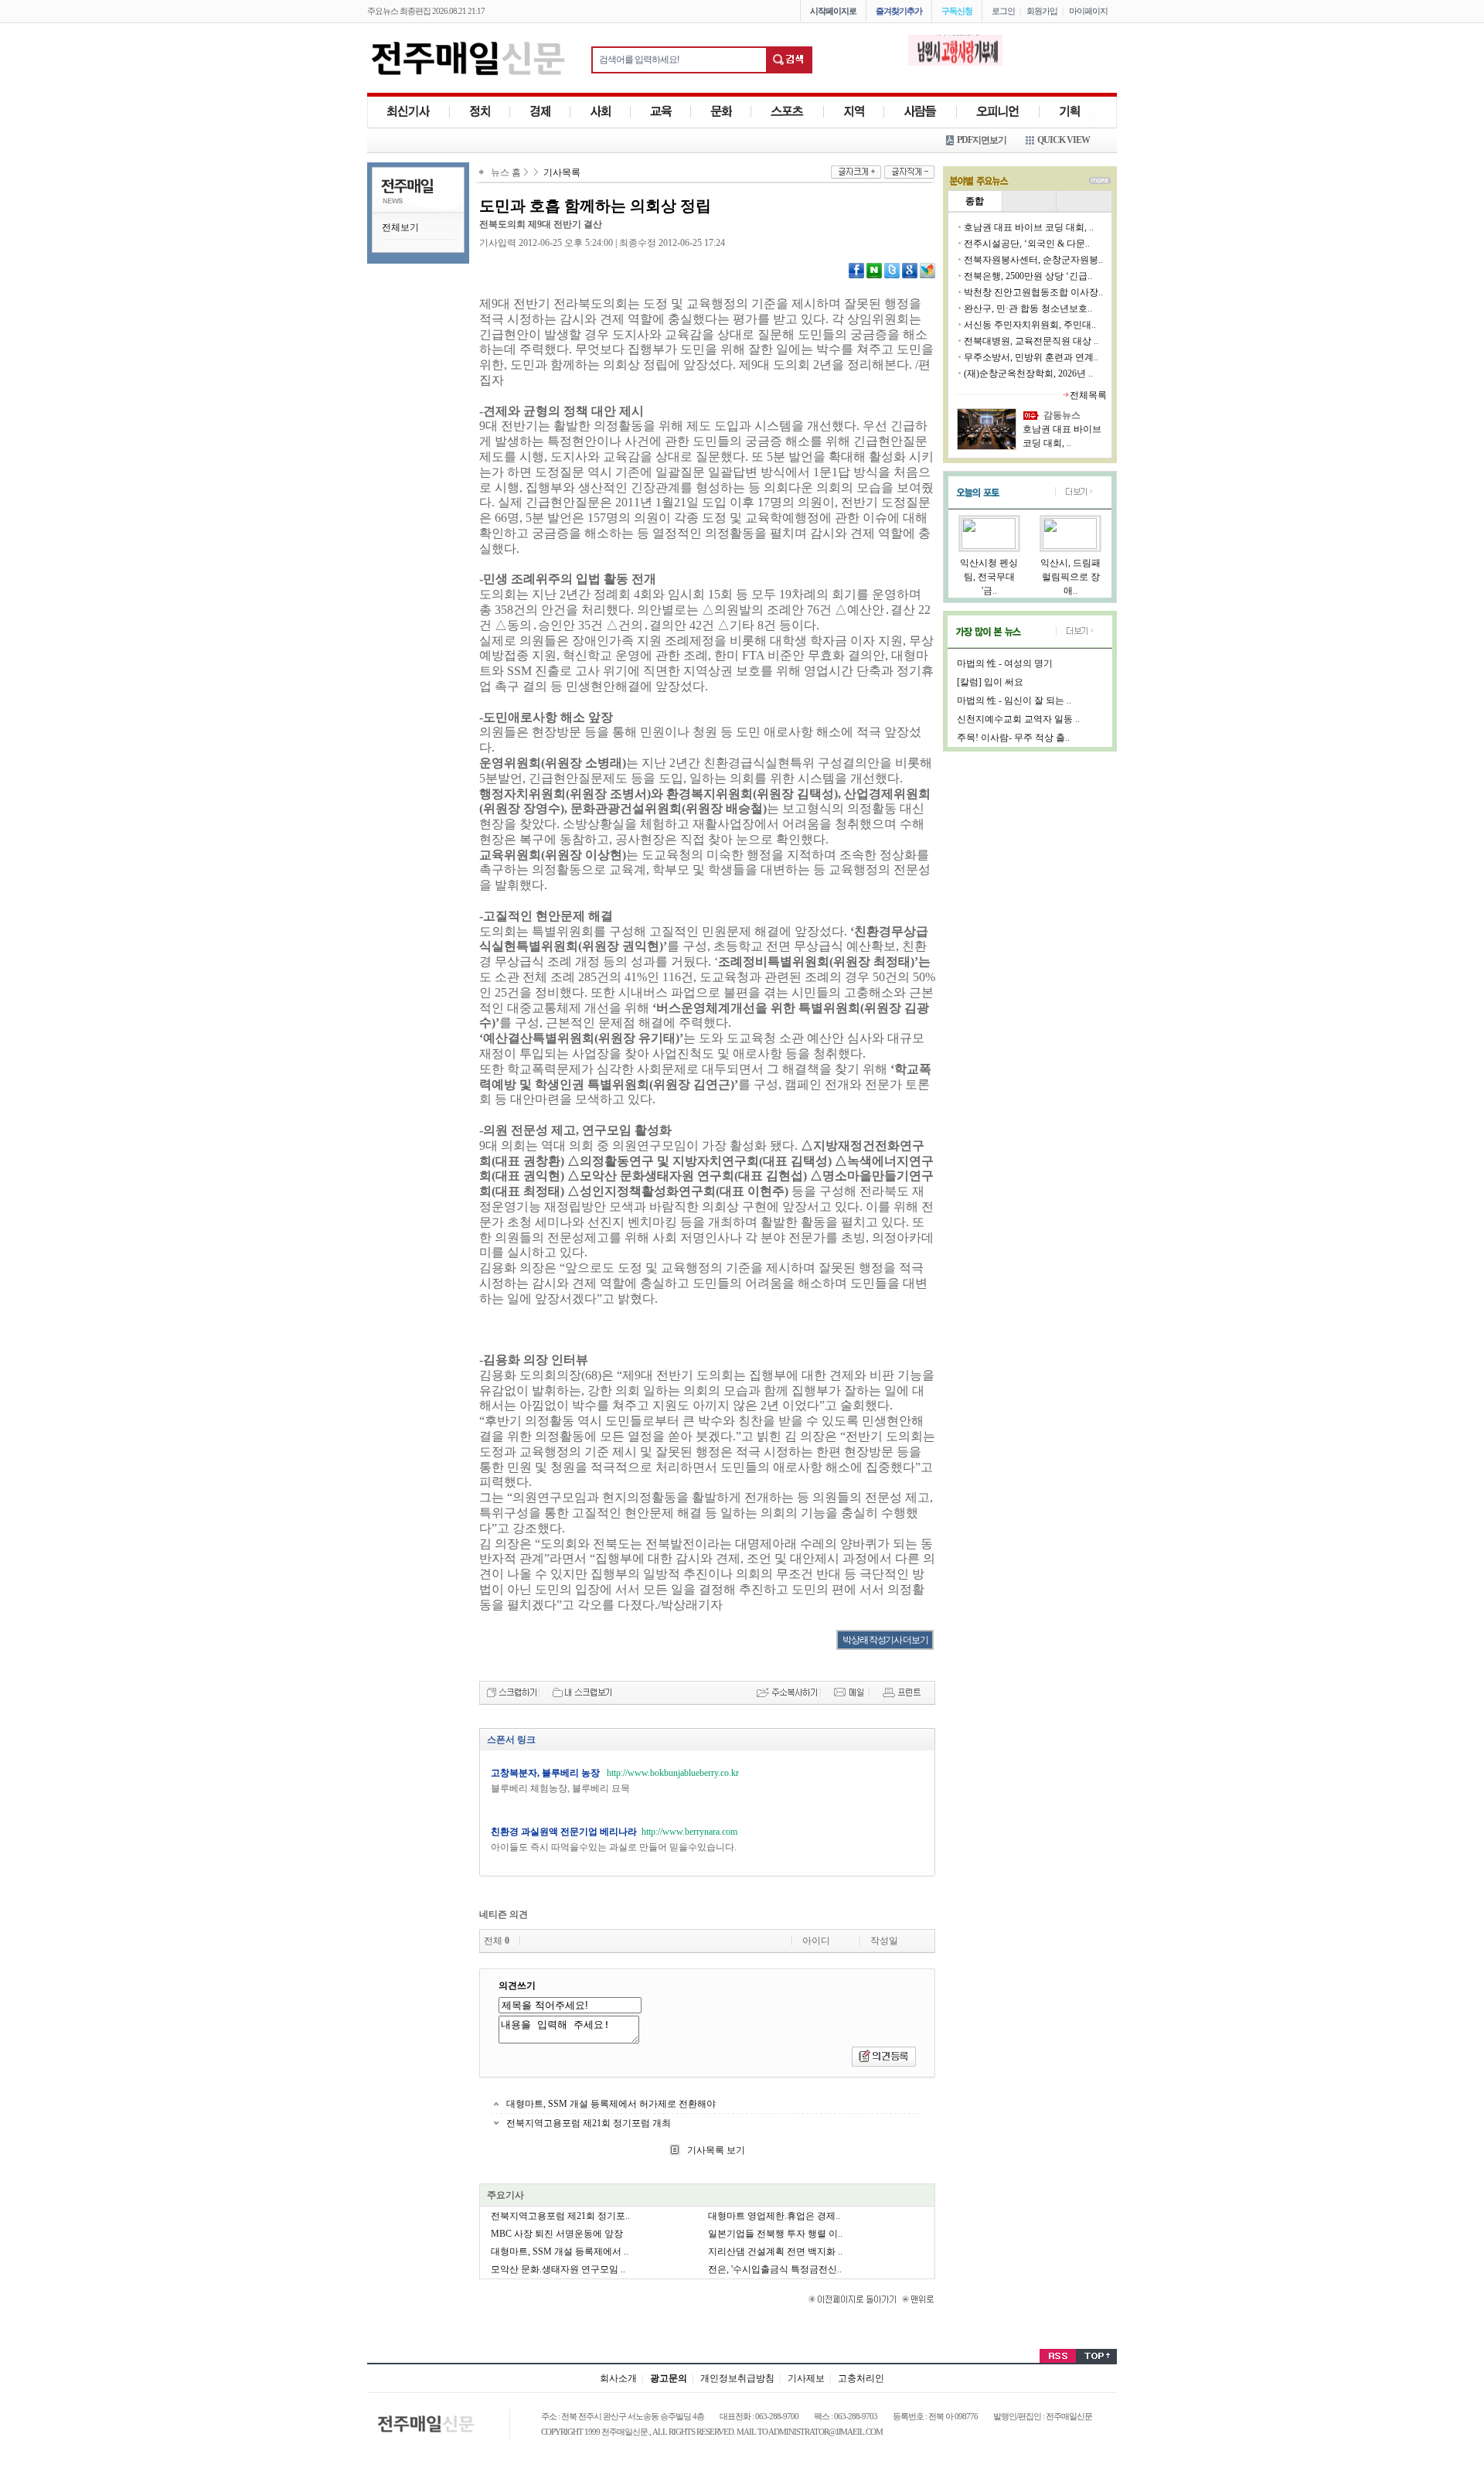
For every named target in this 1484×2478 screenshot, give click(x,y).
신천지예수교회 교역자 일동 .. (1018, 719)
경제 (540, 112)
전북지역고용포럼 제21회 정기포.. (560, 2216)
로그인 (1003, 11)
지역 (854, 112)
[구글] (910, 270)
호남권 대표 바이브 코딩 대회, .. (1029, 227)
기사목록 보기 (715, 2150)
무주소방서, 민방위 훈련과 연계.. (1031, 357)
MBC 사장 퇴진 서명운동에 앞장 (557, 2234)
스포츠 (788, 112)
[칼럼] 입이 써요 (990, 682)
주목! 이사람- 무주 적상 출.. (1013, 738)
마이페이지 (1088, 11)
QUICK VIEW (1064, 140)
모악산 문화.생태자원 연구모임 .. (558, 2269)
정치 (480, 112)
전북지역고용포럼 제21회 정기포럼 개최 (589, 2123)
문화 (721, 112)
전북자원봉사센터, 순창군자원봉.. (1033, 260)
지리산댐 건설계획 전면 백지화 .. (775, 2251)
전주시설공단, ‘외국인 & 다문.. (1027, 244)
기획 (1070, 112)
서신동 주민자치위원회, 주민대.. (1030, 325)
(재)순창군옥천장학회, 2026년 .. (1028, 373)
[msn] (927, 270)
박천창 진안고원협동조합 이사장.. (1033, 292)
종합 (975, 201)
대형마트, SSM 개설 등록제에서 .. (560, 2251)
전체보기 (400, 227)
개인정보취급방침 (737, 2378)
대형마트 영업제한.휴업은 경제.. (774, 2216)
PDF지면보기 (982, 140)
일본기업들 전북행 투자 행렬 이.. (775, 2234)
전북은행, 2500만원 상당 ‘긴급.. (1028, 276)
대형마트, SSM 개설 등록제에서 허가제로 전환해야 (611, 2104)
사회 (601, 112)
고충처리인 (861, 2378)
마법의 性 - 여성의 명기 (1005, 663)
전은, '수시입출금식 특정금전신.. (775, 2269)
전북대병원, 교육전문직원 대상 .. (1031, 341)
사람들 (921, 112)
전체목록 (1088, 395)
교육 (661, 112)
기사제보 (806, 2378)
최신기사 (408, 112)
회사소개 (618, 2378)
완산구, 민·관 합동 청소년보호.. (1028, 308)
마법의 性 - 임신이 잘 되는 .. (1014, 700)
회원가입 (1042, 11)
